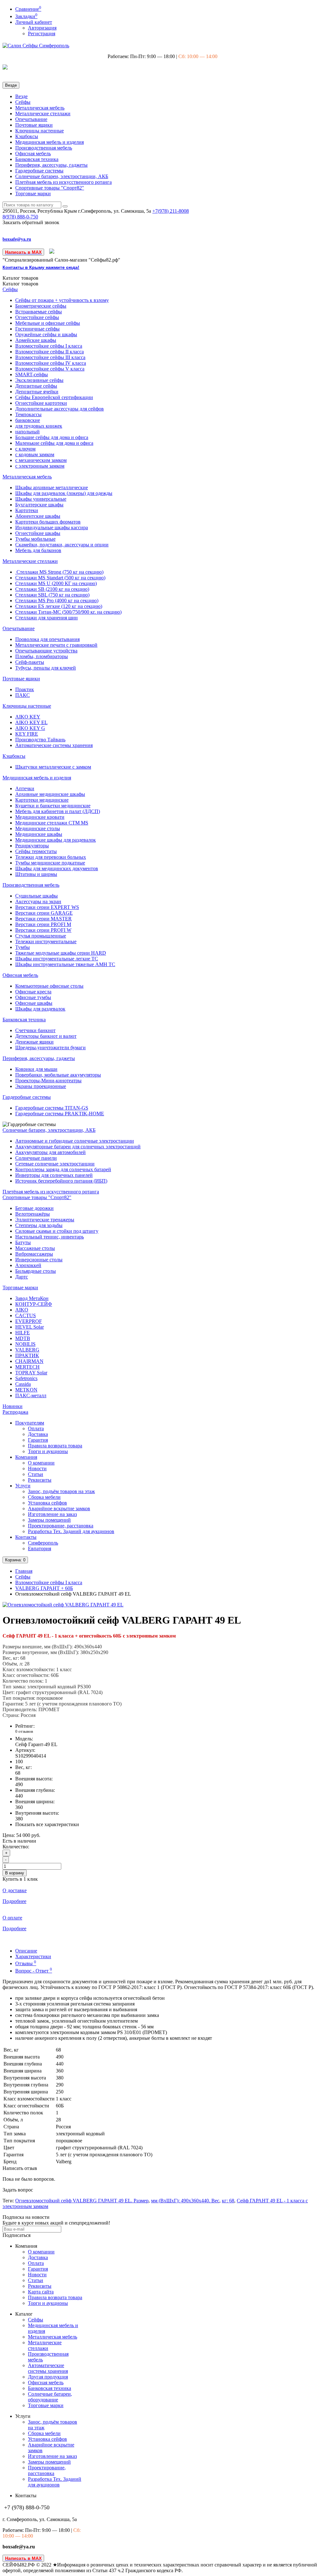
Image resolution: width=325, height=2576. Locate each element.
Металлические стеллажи (43, 113)
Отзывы (26, 1963)
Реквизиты (40, 1480)
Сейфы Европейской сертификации (54, 397)
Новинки (13, 1406)
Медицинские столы (38, 828)
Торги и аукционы (48, 1451)
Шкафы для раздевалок (40, 1009)
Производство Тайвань (40, 740)
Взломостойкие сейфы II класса (50, 352)
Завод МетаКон (32, 1298)
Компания (26, 1457)
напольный (27, 432)
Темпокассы (28, 414)
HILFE (23, 1333)
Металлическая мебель (40, 108)
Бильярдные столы (36, 1271)
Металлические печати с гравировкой (56, 645)
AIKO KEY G (30, 728)
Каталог (20, 284)
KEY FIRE (27, 734)
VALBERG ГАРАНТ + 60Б (44, 1588)
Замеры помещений (49, 1520)
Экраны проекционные (41, 1086)
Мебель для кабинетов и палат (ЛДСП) (58, 811)
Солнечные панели (36, 1158)
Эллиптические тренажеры (45, 1220)
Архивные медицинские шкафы (50, 794)
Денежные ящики (34, 1042)
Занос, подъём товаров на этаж (61, 1491)
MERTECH (27, 1367)
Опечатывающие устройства (46, 651)
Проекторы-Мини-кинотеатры (48, 1081)
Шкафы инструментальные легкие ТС (57, 959)
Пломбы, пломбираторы (42, 656)
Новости (37, 1468)
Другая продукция (48, 2377)
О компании (41, 1463)
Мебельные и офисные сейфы (48, 323)
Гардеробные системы (39, 171)
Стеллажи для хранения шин (46, 618)
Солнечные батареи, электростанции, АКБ (62, 176)
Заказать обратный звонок (31, 222)
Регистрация (42, 33)
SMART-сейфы (32, 374)
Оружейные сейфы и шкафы (46, 334)
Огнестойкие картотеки (41, 403)
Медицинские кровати (40, 817)
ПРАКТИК (27, 1355)
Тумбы (23, 947)
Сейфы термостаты (36, 851)
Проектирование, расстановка (61, 1526)
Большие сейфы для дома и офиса (52, 437)
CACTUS (26, 1315)
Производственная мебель (44, 148)
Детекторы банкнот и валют (46, 1036)
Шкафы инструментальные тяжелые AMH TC (65, 964)
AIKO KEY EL (31, 722)
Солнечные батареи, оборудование (50, 2397)
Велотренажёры (33, 1214)
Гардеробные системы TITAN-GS (52, 1108)
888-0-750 (20, 217)
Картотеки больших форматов (48, 522)
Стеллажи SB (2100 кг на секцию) (52, 589)
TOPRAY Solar (31, 1373)
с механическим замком (41, 460)
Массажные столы (35, 1248)
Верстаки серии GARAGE (44, 913)
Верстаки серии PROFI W (43, 930)
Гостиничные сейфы (37, 329)
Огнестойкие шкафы (38, 533)
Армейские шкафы (36, 340)
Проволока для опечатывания (47, 639)
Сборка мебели (44, 1497)
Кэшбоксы (27, 136)
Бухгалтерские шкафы (39, 505)
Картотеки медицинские (42, 800)
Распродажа (15, 1412)
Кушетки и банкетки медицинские (53, 806)
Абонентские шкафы (38, 516)
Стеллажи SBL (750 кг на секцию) (52, 595)
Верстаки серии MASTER (43, 919)
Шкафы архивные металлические (52, 487)
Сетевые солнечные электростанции (55, 1164)
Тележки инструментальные (46, 941)
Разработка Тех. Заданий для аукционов (71, 1531)
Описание (26, 1951)
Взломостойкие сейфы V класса (50, 369)
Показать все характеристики (47, 1824)
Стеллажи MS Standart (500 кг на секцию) (60, 578)
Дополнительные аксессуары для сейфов (60, 409)
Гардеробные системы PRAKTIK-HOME (60, 1114)
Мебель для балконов (38, 550)
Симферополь (43, 1543)
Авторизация (42, 28)
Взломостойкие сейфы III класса (50, 357)
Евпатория (40, 1548)
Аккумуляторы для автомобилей (50, 1152)
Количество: (16, 1847)
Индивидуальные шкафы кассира (52, 527)
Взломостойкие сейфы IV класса (51, 363)
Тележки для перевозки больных (51, 857)
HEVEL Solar (30, 1327)
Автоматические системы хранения (54, 745)
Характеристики (33, 1956)
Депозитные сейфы (36, 386)
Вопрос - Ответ (34, 1971)
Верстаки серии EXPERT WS (47, 907)
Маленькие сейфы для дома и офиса (54, 443)
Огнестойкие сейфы (37, 317)
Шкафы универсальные (41, 499)
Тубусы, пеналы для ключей (46, 668)
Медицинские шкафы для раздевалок (56, 840)
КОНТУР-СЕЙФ (34, 1304)
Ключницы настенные (40, 131)
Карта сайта (41, 2292)
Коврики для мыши (36, 1069)
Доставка (38, 1434)
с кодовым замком (35, 454)
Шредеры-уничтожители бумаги (50, 1048)
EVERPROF (29, 1321)
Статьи (36, 1474)
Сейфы (23, 102)
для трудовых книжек (39, 426)
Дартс (22, 1277)
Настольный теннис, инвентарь (50, 1237)
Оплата (36, 1428)
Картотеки (27, 510)
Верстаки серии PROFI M (43, 924)
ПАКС (23, 695)
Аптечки (25, 788)
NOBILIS (25, 1344)
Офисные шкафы (34, 1003)
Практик (25, 689)
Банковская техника (37, 159)
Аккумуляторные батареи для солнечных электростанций (78, 1147)
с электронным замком (40, 466)
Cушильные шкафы (36, 896)
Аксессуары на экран (38, 901)
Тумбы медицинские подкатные (50, 863)
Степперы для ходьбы (39, 1225)
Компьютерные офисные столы (49, 986)
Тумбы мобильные (35, 539)
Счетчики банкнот (35, 1030)
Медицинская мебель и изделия (50, 142)
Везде (21, 96)
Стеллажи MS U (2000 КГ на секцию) (56, 583)
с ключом (25, 449)
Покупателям (30, 1423)
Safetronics (26, 1378)
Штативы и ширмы (36, 874)
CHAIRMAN (29, 1361)
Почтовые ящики (34, 125)
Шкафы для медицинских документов (57, 868)
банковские (28, 420)
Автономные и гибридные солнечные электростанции (75, 1141)
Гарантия (38, 1440)
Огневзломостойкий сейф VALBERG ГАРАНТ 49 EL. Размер (82, 2201)
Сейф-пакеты (30, 662)
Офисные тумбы (33, 997)
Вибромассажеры (34, 1254)
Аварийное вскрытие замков (59, 1508)
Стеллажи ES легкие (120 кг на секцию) (59, 606)
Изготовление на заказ (52, 1514)
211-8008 (171, 211)
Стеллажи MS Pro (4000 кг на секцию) (57, 601)
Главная (24, 1571)
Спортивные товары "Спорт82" (50, 188)
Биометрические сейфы (41, 306)
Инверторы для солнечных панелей (54, 1175)
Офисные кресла (33, 992)
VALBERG (27, 1350)
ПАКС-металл (31, 1395)
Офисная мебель (33, 153)
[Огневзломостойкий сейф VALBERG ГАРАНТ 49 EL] (63, 1605)
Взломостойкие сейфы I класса (49, 346)
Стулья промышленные (41, 936)
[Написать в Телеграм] (52, 252)
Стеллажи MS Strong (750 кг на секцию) (59, 572)
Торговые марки (33, 194)
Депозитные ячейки (37, 392)
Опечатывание (31, 119)
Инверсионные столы (39, 1260)
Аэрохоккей (28, 1265)
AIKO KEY (28, 717)
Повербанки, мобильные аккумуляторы (58, 1075)
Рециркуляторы (32, 846)
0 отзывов (24, 1731)
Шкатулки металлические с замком (53, 767)
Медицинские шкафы (39, 834)
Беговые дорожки (34, 1208)
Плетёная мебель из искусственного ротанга (63, 182)
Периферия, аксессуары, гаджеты (51, 165)
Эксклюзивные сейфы (39, 380)
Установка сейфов (47, 1503)
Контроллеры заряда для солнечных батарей (63, 1169)
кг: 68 (228, 2201)
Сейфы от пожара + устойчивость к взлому (62, 300)
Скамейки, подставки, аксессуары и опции (62, 545)
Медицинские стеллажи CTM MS (52, 823)
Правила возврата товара (55, 1446)
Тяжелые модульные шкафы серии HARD (61, 953)
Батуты (23, 1242)
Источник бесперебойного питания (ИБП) (61, 1181)
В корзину (15, 1873)
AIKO (22, 1310)
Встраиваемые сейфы (39, 312)
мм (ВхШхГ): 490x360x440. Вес (185, 2201)
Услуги (23, 1486)
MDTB (23, 1338)
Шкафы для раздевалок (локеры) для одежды (64, 493)
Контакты (26, 1537)
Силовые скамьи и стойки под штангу (57, 1231)
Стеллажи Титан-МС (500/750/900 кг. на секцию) (68, 612)
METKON (26, 1390)
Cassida (23, 1384)
